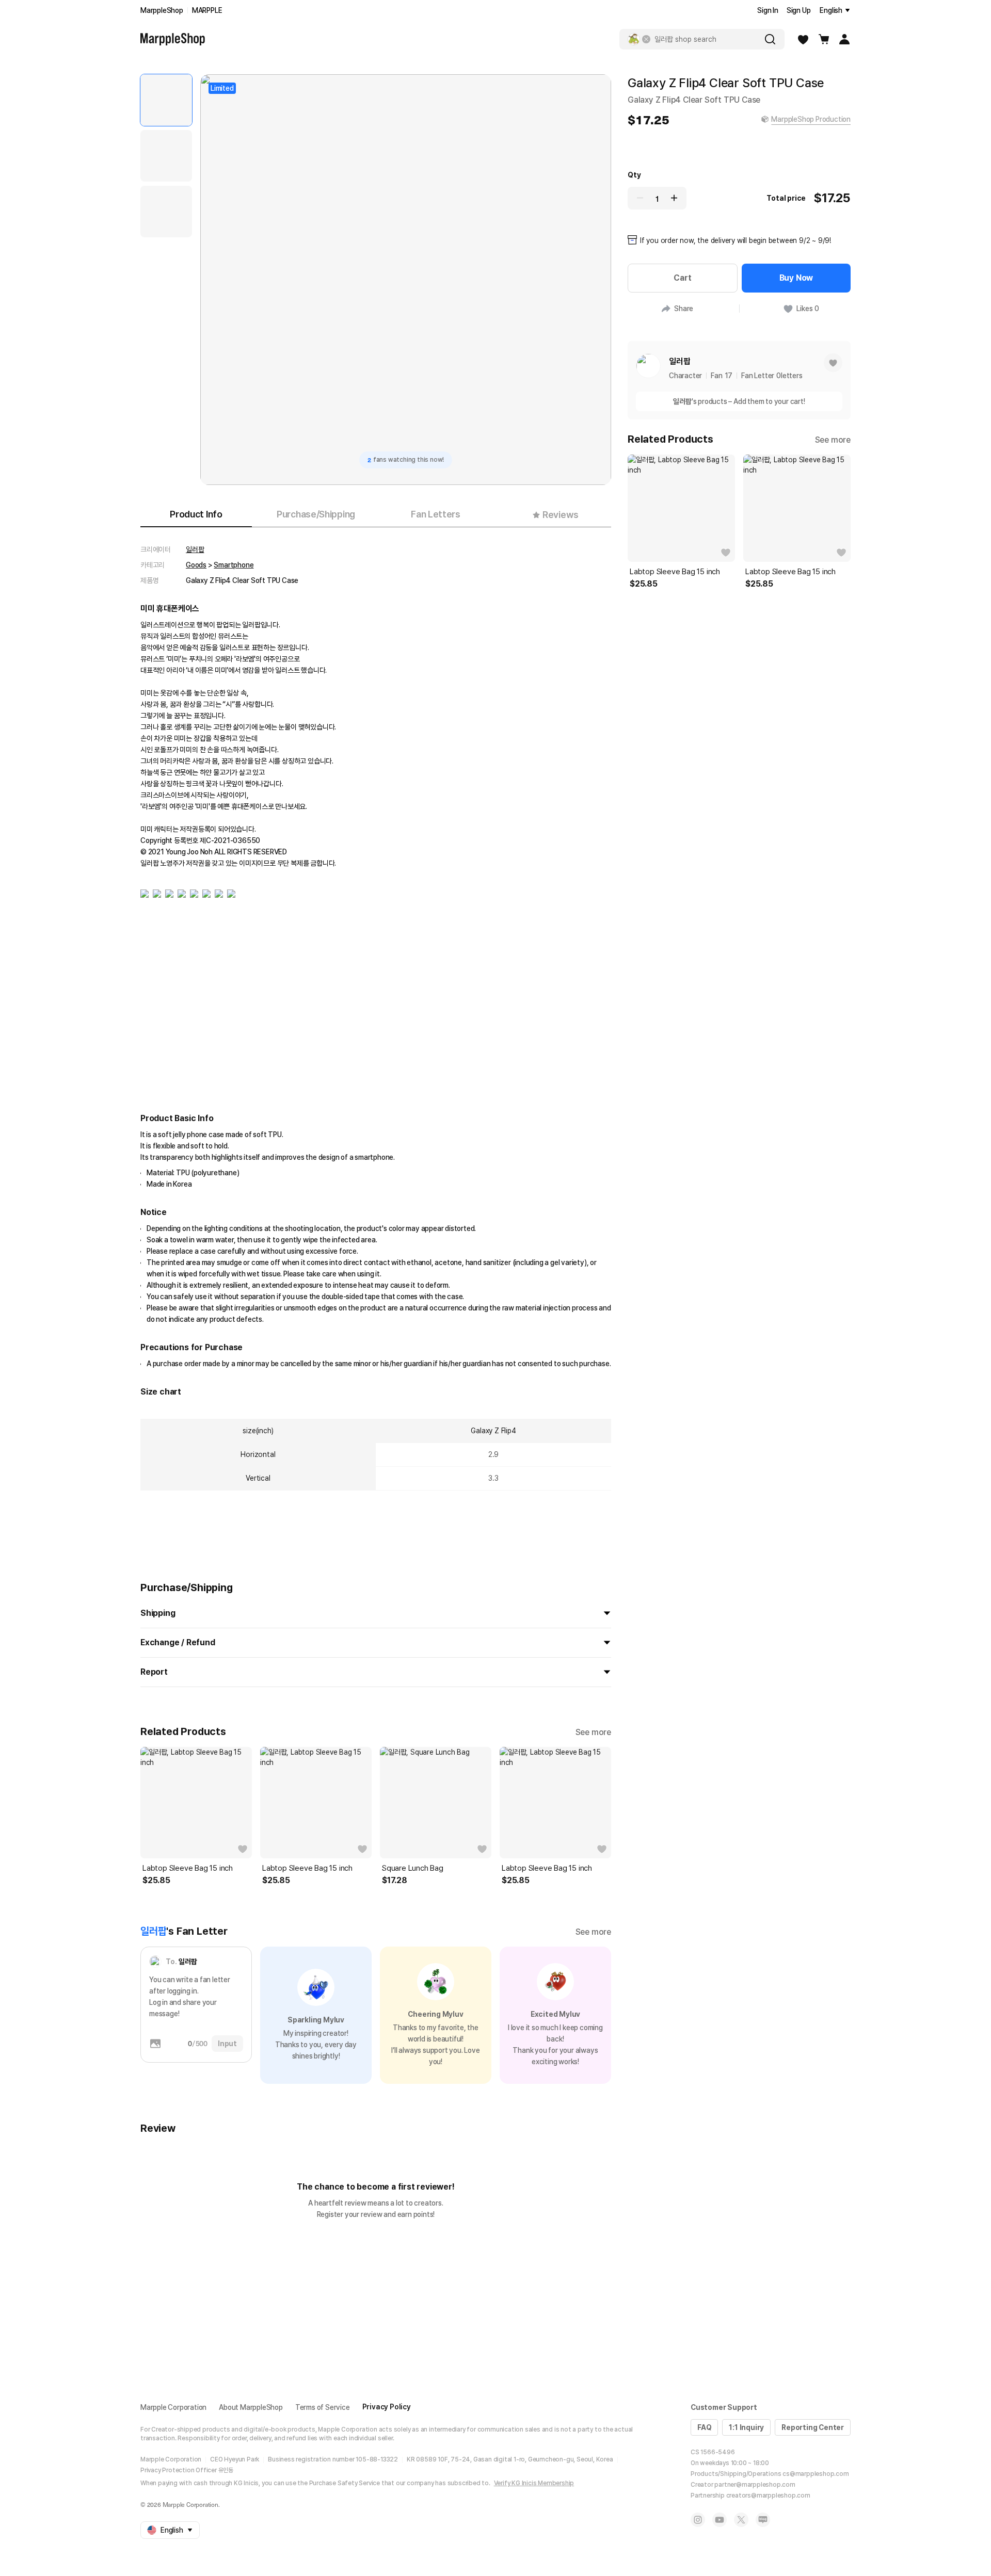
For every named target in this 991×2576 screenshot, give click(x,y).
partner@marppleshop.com (755, 2485)
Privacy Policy (387, 2407)
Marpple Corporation (173, 2407)
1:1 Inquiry (746, 2427)
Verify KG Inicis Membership (534, 2483)
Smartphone (234, 565)
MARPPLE (207, 10)
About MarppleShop (251, 2407)
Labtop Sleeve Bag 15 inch (188, 1868)
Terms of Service (323, 2407)
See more (593, 1732)
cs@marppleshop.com (816, 2474)
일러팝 (195, 549)
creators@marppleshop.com (768, 2496)
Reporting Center (813, 2427)
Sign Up (799, 10)
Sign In (768, 10)
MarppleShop (162, 10)
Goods (196, 565)
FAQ (704, 2427)
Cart (682, 278)
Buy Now (796, 278)
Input (227, 2044)
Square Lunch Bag (413, 1868)
